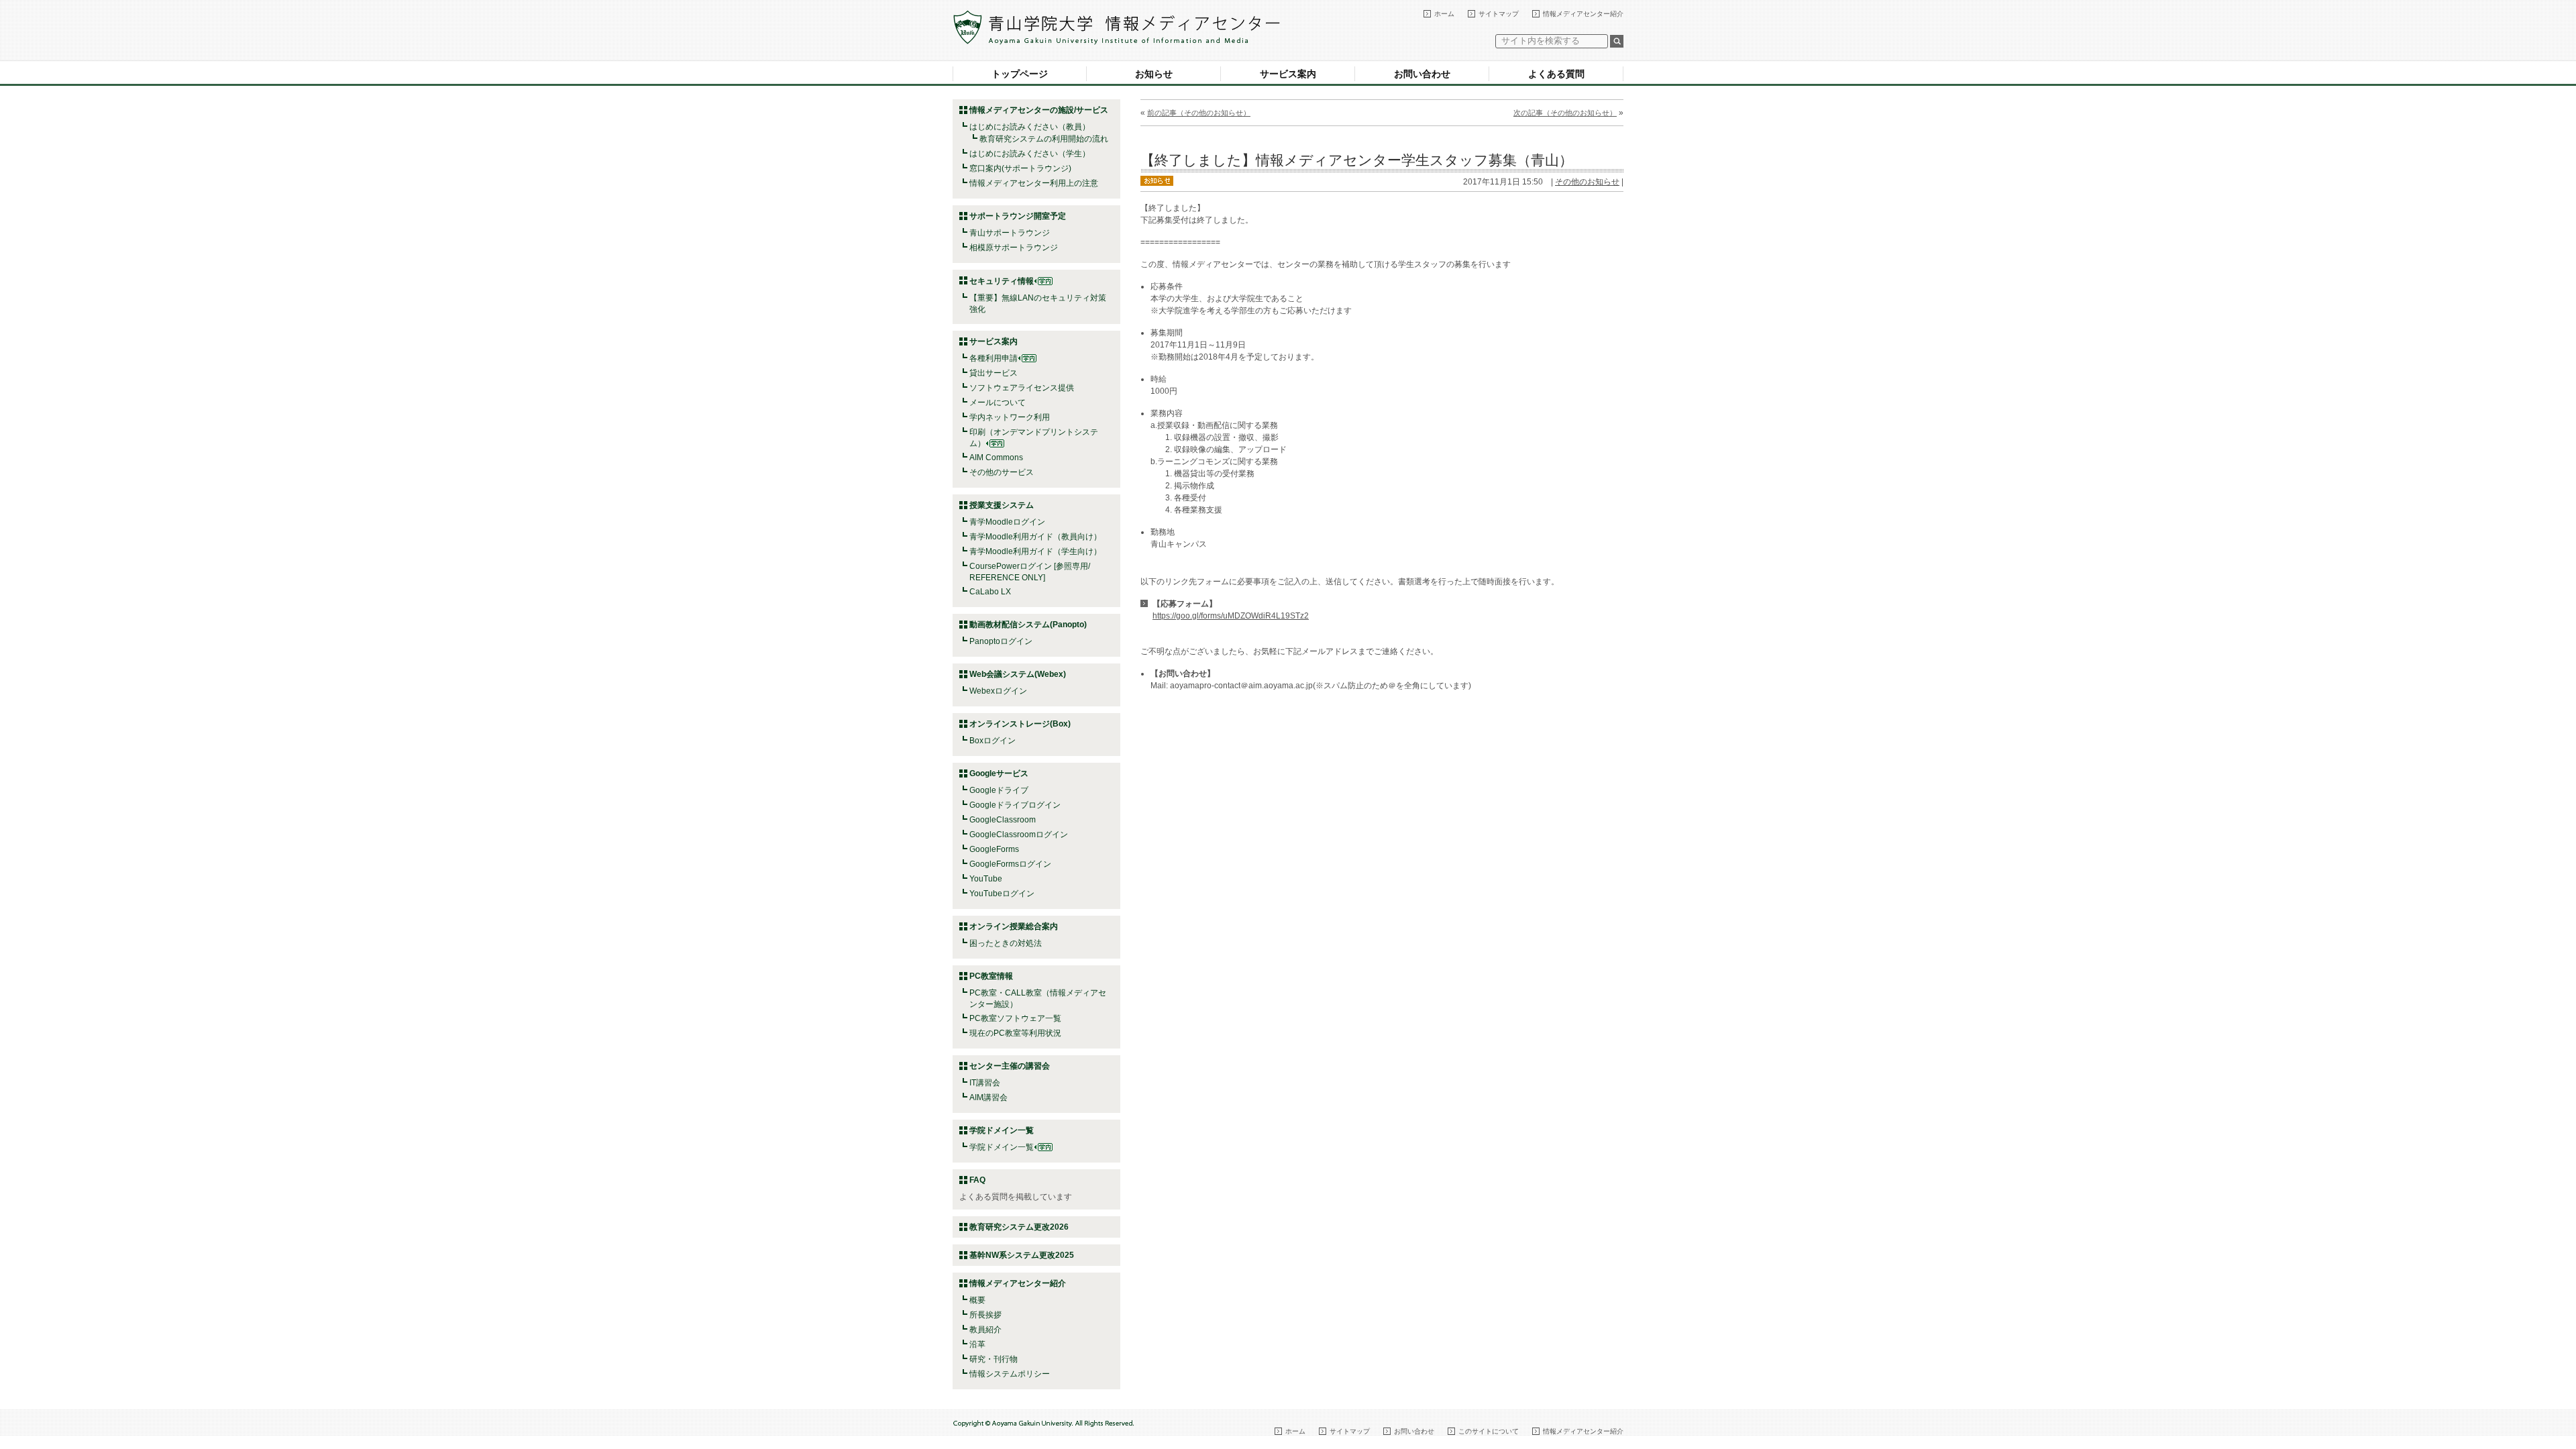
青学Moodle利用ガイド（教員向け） (1035, 537)
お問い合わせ (1422, 74)
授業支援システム (1002, 505)
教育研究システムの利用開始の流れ (1044, 139)
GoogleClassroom (1003, 820)
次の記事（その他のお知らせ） (1565, 113)
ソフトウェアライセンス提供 (1022, 388)
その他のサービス (1002, 472)
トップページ (1020, 74)
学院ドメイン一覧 (1002, 1147)
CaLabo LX (990, 592)
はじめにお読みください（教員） (1030, 127)
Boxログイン (992, 741)
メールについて (998, 402)
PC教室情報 (991, 976)
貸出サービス (994, 373)
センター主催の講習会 (1010, 1066)
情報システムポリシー (1010, 1374)
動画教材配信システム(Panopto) (1028, 625)
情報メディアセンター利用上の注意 (1034, 183)
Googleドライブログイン (1015, 805)
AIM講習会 (988, 1097)
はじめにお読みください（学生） (1030, 154)
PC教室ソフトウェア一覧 (1015, 1018)
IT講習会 (985, 1083)
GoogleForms (994, 849)
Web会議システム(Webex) (1018, 674)
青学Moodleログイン (1007, 522)
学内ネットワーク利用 (1010, 417)
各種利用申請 (994, 358)
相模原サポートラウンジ (1014, 248)
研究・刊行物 (994, 1359)
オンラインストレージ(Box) (1020, 724)
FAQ (977, 1180)
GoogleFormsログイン (1010, 864)
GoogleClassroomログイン (1019, 835)
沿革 (977, 1344)
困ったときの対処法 (1006, 943)
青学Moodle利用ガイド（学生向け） (1035, 551)
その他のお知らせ (1587, 182)
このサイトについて (1489, 1431)
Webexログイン (998, 691)
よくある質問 (1556, 74)
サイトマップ (1499, 14)
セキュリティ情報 (1002, 281)
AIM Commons (996, 458)
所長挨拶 (985, 1315)
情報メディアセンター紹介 (1583, 14)
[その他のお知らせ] (1157, 180)
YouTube (986, 879)
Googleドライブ (999, 790)
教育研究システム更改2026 (1019, 1227)
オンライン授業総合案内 (1014, 926)
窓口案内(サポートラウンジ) (1020, 168)
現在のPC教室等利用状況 (1015, 1033)
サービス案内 (1288, 74)
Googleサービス (999, 773)
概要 (977, 1300)
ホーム (1444, 14)
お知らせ (1154, 74)
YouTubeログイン (1002, 894)
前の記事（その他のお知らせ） (1199, 113)
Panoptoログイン (1001, 641)
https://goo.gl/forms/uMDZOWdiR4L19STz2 (1231, 616)
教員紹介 (985, 1330)
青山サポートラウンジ (1010, 233)
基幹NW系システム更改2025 (1022, 1255)
